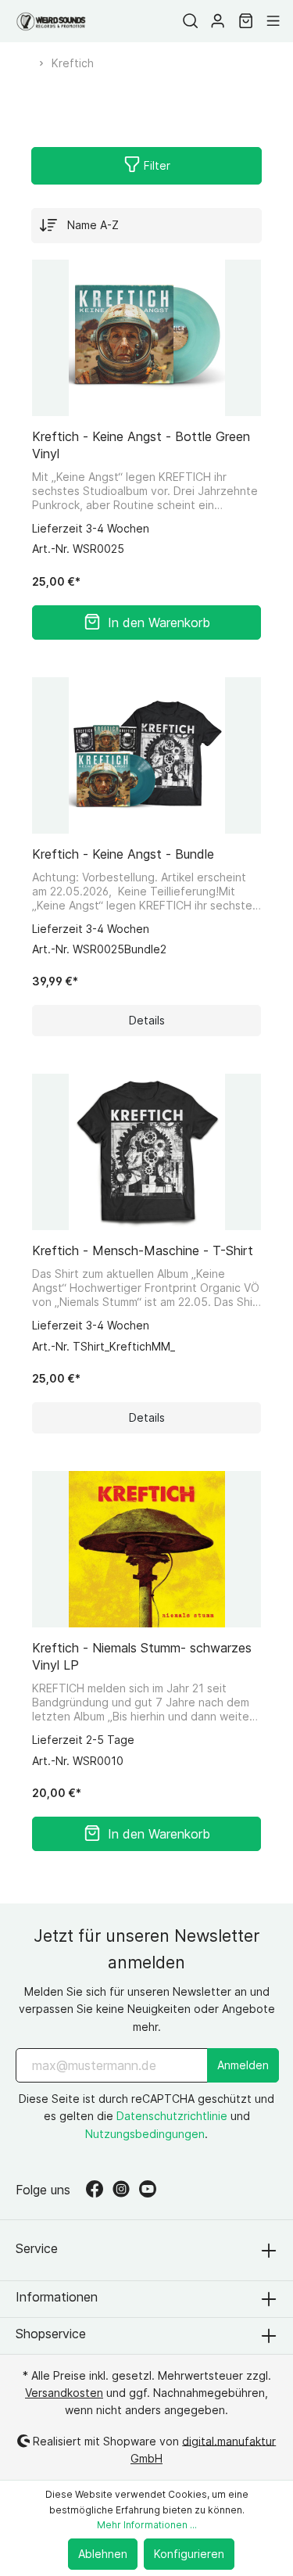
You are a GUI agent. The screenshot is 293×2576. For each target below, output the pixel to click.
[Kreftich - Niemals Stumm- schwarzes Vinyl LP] (146, 1549)
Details (147, 1020)
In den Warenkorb (159, 622)
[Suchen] (190, 21)
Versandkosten (64, 2393)
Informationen (57, 2297)
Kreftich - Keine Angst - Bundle (123, 854)
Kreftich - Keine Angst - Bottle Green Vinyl (141, 445)
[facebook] (99, 2190)
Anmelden (243, 2065)
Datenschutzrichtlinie (172, 2116)
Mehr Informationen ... (147, 2525)
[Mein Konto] (218, 21)
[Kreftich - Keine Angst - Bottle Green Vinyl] (146, 338)
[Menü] (273, 21)
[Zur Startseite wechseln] (51, 22)
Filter (155, 165)
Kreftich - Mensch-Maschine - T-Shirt (143, 1250)
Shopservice (51, 2334)
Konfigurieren (189, 2554)
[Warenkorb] (246, 21)
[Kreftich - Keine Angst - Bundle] (146, 755)
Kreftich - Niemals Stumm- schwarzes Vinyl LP (142, 1656)
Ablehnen (103, 2554)
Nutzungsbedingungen (145, 2134)
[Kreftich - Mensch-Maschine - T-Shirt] (146, 1152)
